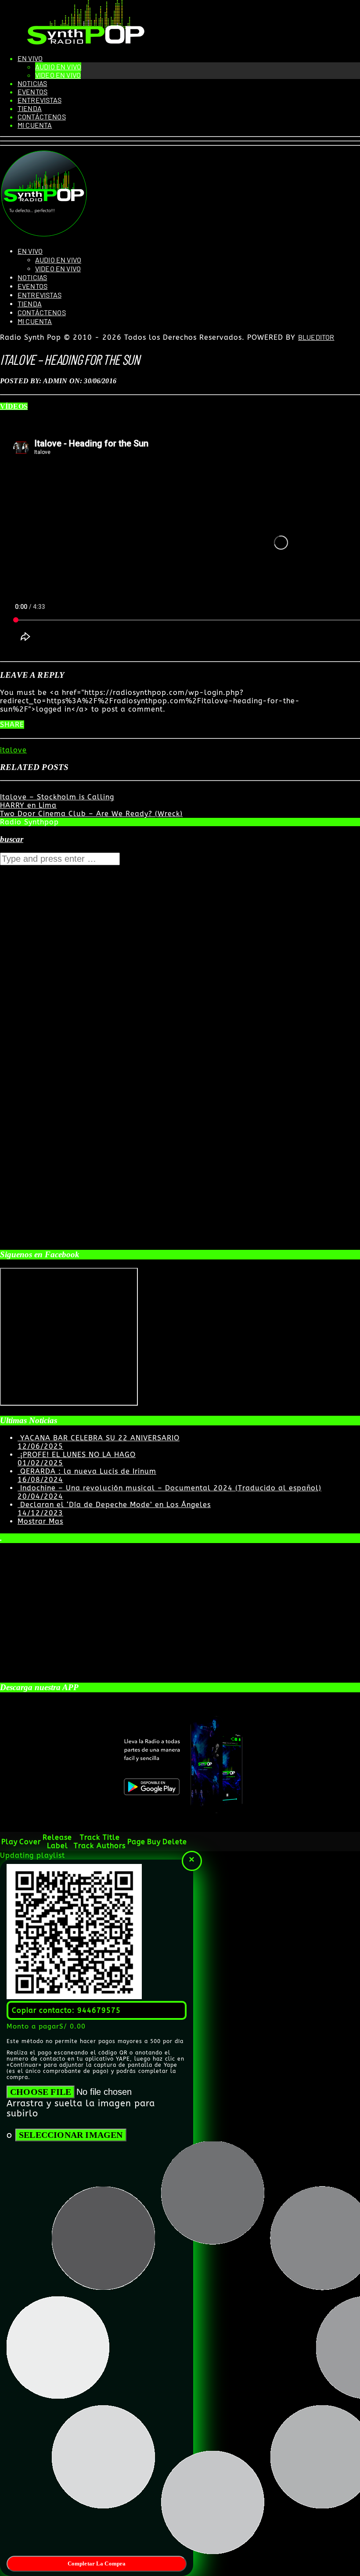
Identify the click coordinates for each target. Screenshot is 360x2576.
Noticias (32, 83)
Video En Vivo (58, 75)
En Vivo (30, 58)
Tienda (30, 108)
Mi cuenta (35, 125)
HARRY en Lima (28, 805)
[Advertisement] (66, 1130)
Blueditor (316, 337)
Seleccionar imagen (71, 2135)
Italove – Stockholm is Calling (57, 797)
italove (13, 750)
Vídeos (14, 406)
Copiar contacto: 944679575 (66, 2010)
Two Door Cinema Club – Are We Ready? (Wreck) (91, 814)
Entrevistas (40, 100)
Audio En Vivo (58, 67)
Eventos (32, 92)
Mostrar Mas (40, 1521)
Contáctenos (42, 117)
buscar (12, 839)
